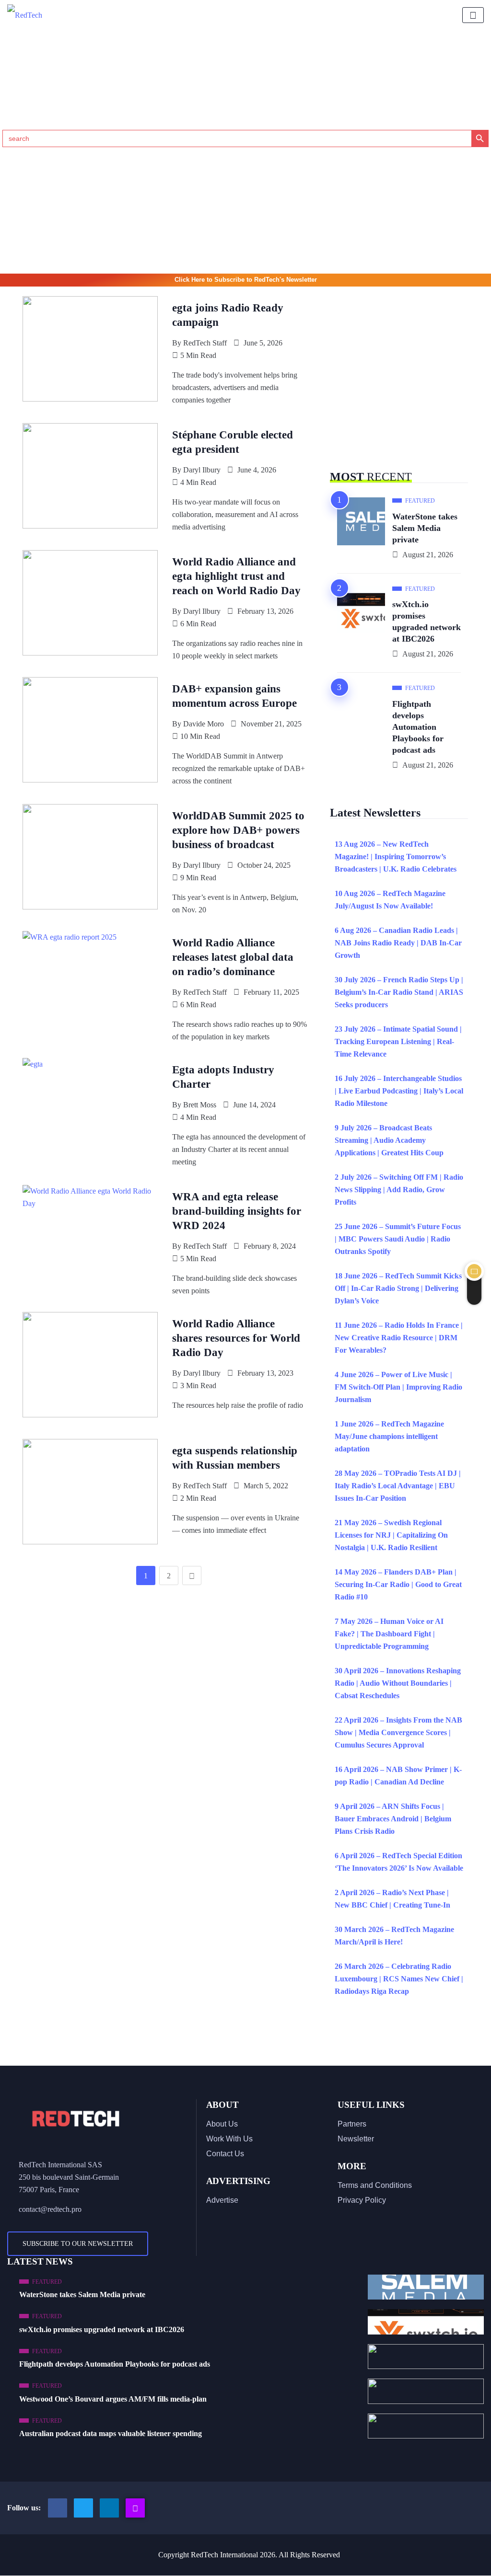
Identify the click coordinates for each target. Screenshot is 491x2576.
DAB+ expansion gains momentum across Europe (234, 696)
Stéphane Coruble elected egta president (233, 442)
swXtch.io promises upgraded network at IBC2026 (427, 621)
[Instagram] (135, 2508)
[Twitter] (83, 2508)
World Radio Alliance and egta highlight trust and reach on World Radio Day (236, 576)
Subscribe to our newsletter (78, 2244)
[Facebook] (58, 2508)
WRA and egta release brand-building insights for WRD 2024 (237, 1211)
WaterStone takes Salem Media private (425, 528)
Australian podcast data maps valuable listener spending (111, 2433)
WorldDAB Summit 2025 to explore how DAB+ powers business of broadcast (238, 830)
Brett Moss (200, 1105)
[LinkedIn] (109, 2508)
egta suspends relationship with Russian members (235, 1458)
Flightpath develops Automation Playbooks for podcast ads (418, 727)
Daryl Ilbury (202, 470)
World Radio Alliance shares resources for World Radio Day (236, 1338)
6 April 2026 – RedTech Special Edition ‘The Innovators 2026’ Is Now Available (399, 1862)
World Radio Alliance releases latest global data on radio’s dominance (233, 957)
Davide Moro (204, 724)
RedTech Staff (205, 343)
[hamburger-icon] (473, 15)
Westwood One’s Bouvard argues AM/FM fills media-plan (113, 2399)
